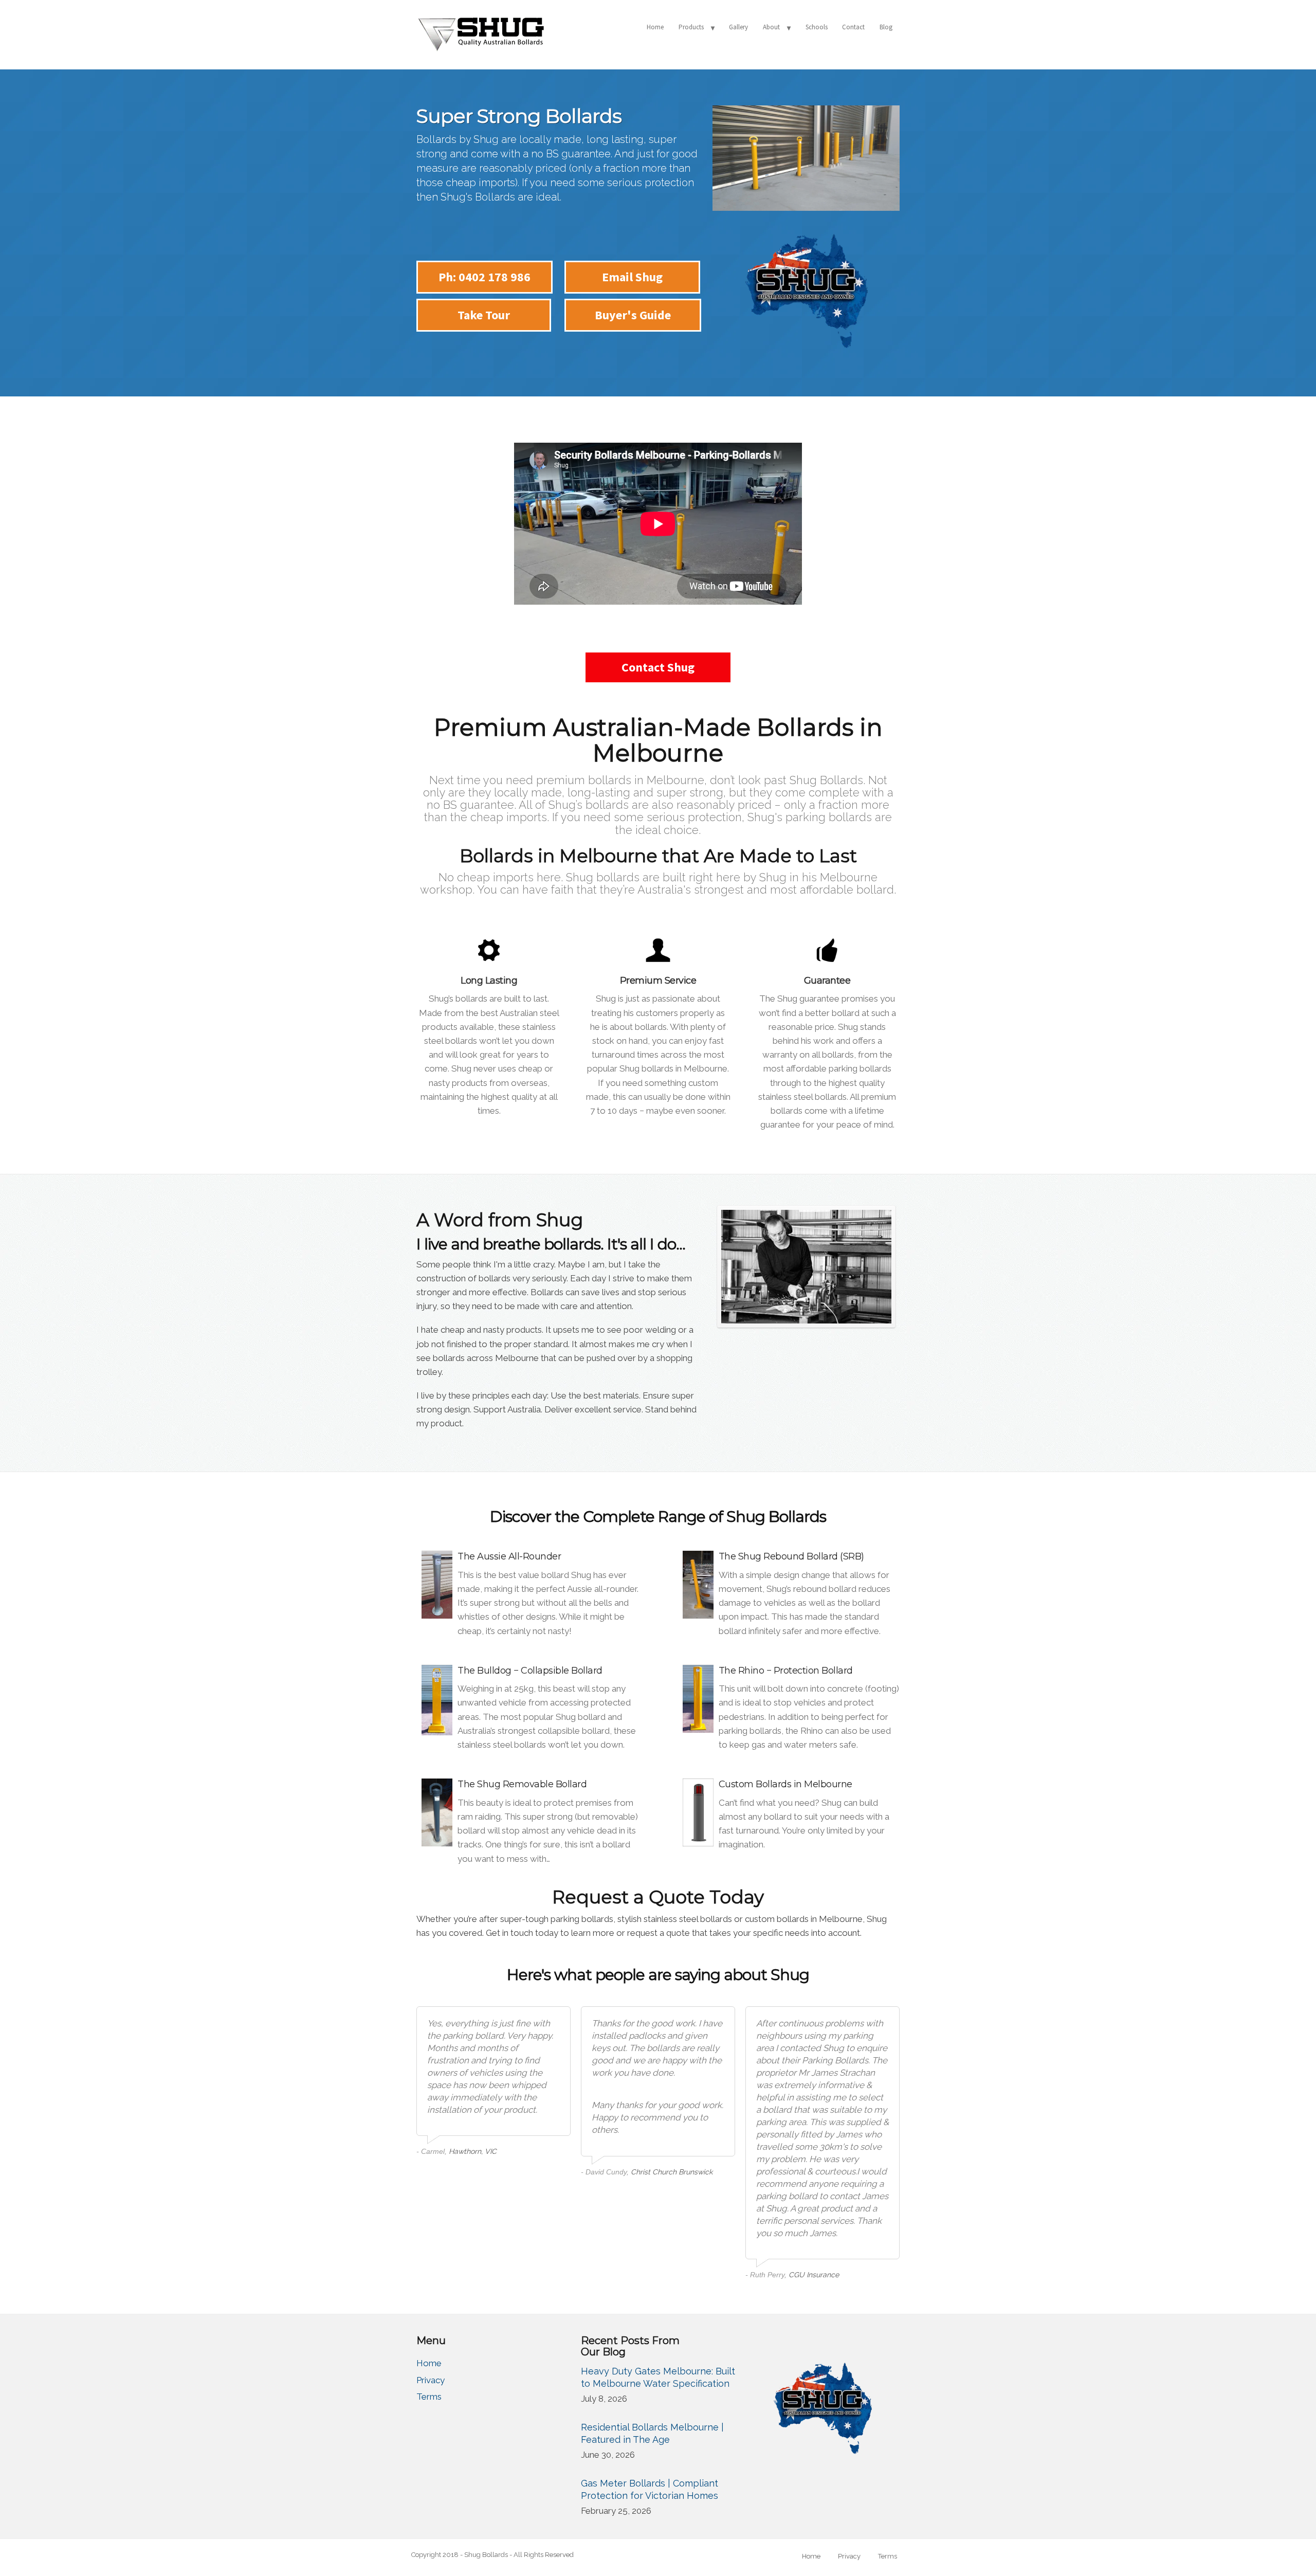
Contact (853, 27)
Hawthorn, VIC (473, 2151)
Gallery (738, 27)
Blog (886, 27)
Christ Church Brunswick (672, 2172)
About (771, 27)
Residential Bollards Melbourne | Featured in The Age (652, 2433)
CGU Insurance (814, 2275)
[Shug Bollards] (481, 33)
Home (655, 27)
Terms (429, 2397)
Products (691, 27)
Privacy (431, 2380)
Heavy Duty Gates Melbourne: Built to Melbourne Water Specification (658, 2377)
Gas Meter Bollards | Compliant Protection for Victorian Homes (650, 2489)
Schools (817, 27)
